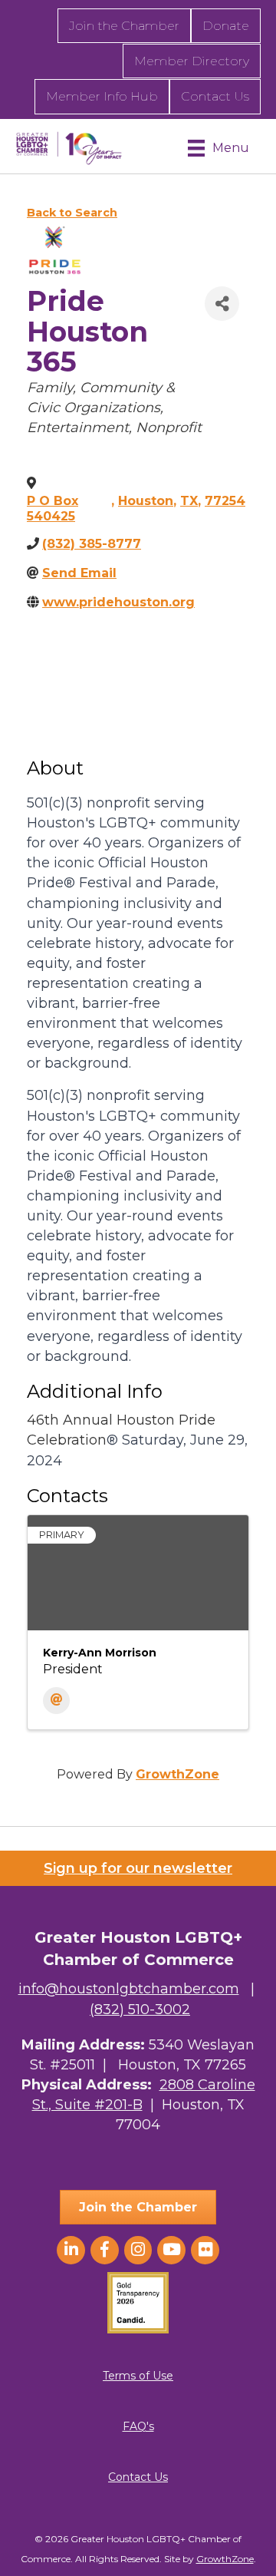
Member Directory (192, 61)
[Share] (222, 304)
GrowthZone (177, 1774)
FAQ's (138, 2426)
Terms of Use (138, 2376)
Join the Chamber (124, 26)
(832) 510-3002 (140, 2010)
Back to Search (72, 213)
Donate (226, 26)
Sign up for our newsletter (138, 1868)
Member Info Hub (102, 96)
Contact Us (215, 96)
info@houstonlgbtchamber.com (129, 1989)
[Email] (56, 1701)
